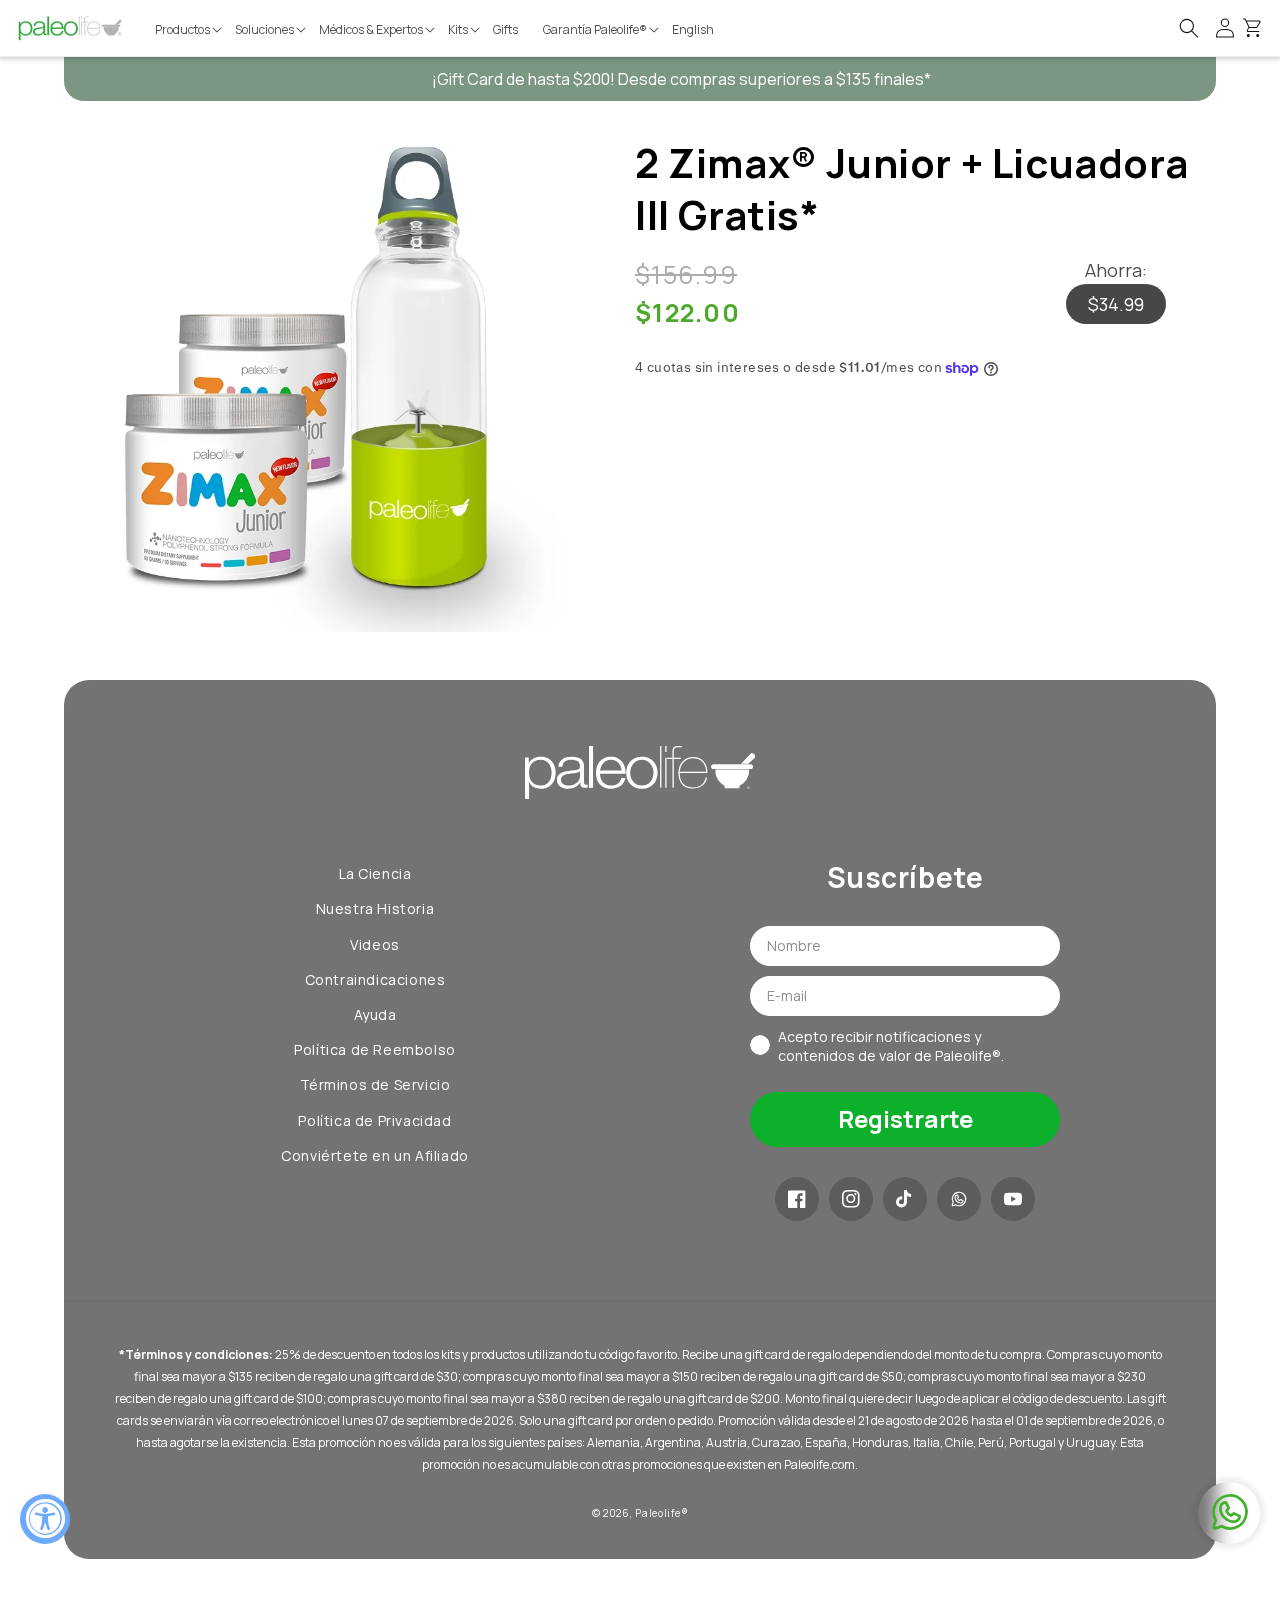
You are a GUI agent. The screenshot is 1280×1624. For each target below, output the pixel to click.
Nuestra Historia (375, 908)
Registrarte (905, 1118)
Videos (375, 944)
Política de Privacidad (374, 1120)
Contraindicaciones (375, 979)
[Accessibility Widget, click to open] (45, 1519)
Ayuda (375, 1014)
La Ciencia (375, 873)
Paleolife (657, 1513)
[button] (190, 30)
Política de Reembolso (375, 1049)
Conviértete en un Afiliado (375, 1155)
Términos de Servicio (375, 1084)
